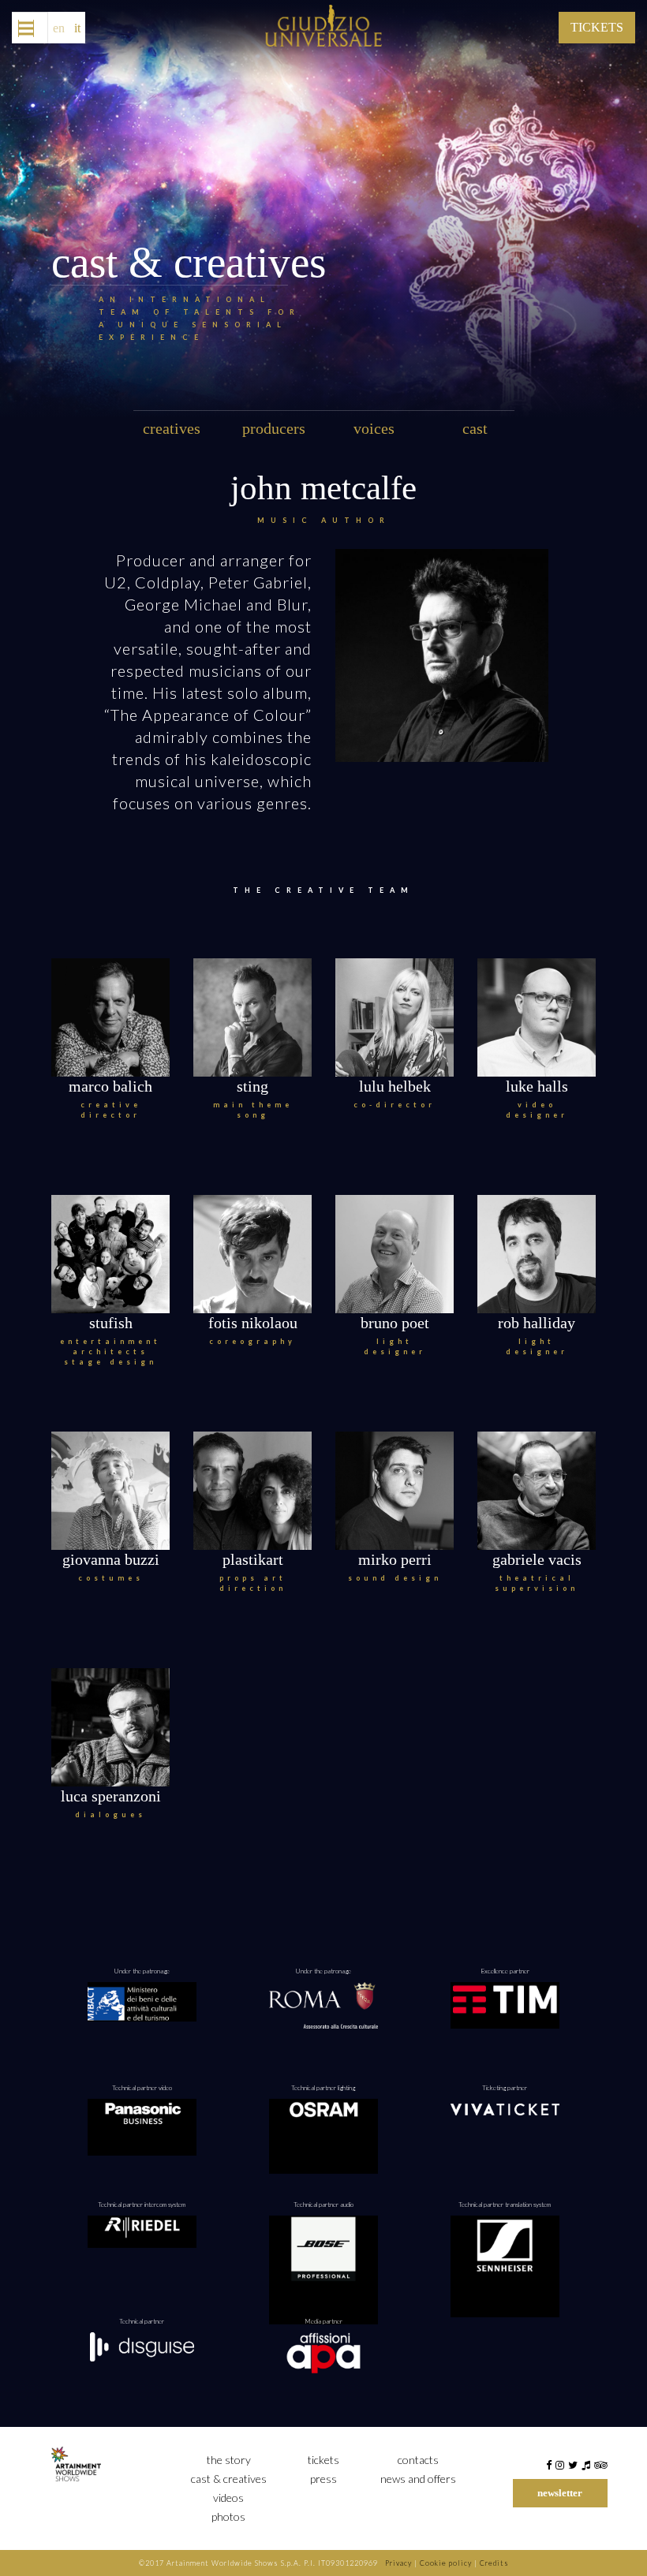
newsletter (560, 2493)
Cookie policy (446, 2563)
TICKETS (597, 27)
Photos (228, 2516)
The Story (229, 2460)
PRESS (323, 2479)
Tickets (323, 2460)
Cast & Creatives (229, 2479)
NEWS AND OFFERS (418, 2479)
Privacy (398, 2563)
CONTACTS (418, 2460)
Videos (228, 2498)
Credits (494, 2563)
